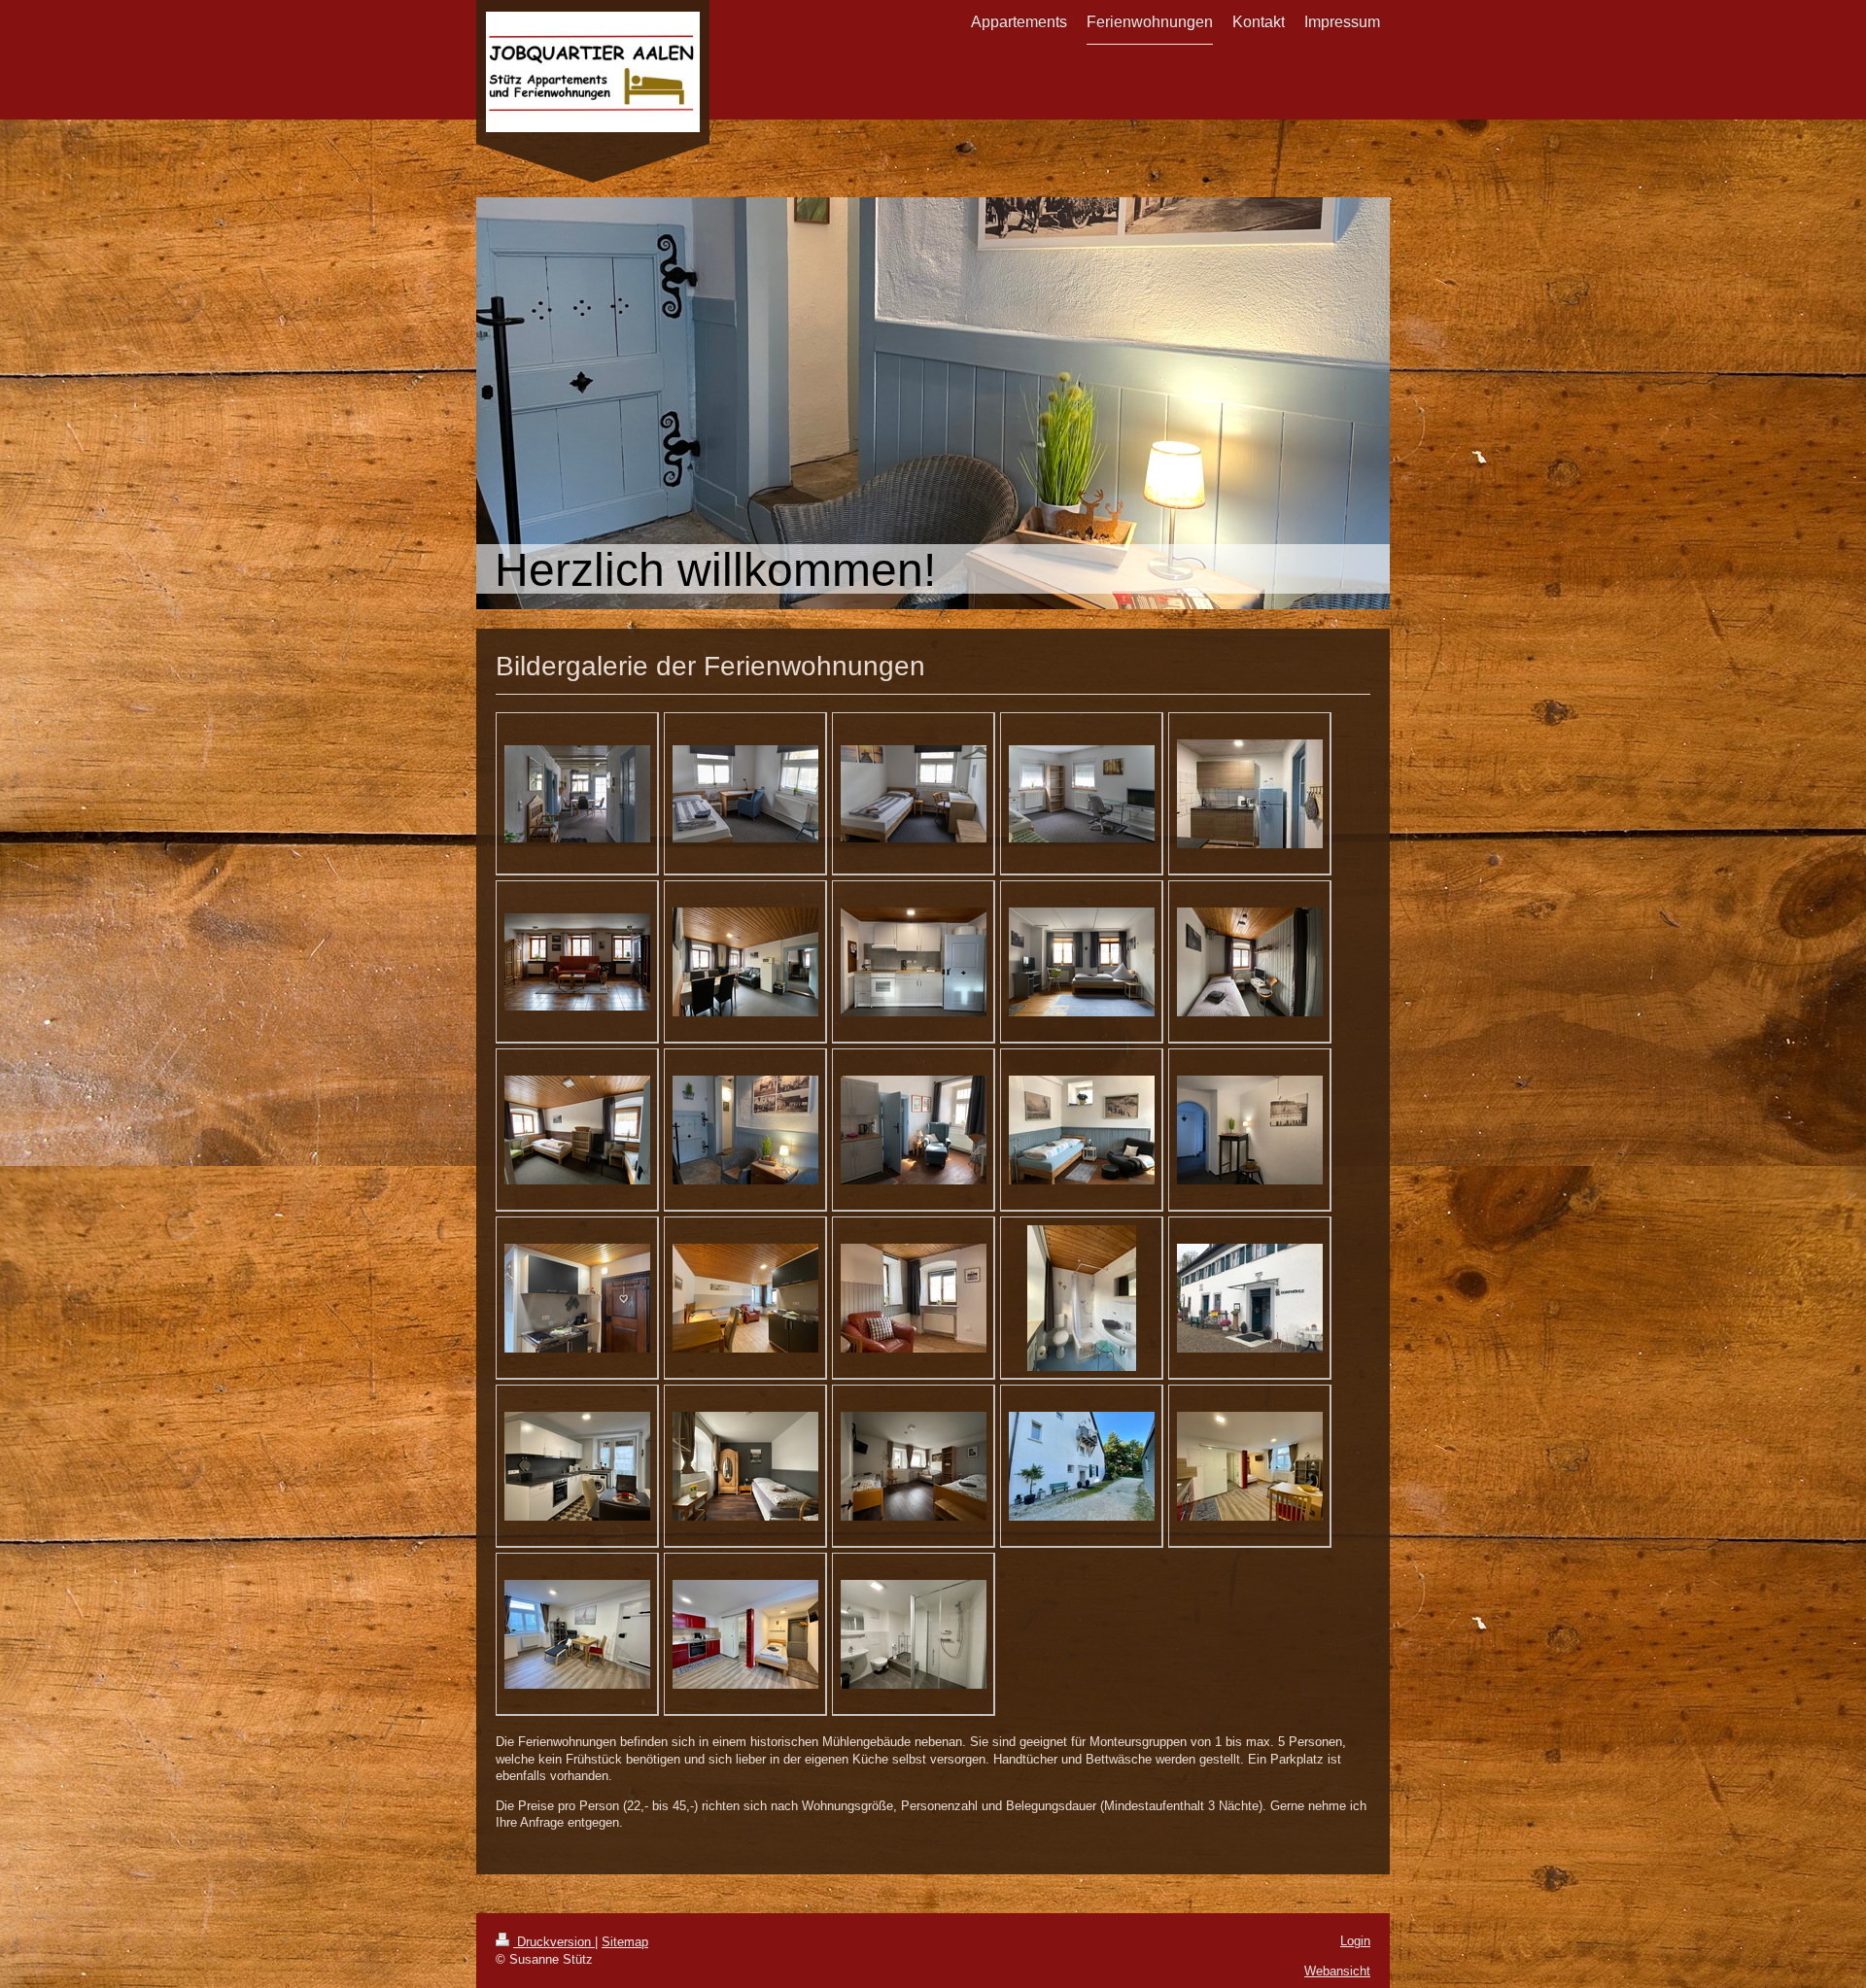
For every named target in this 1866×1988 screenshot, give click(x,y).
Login (1355, 1941)
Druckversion (554, 1942)
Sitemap (625, 1942)
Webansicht (1337, 1971)
